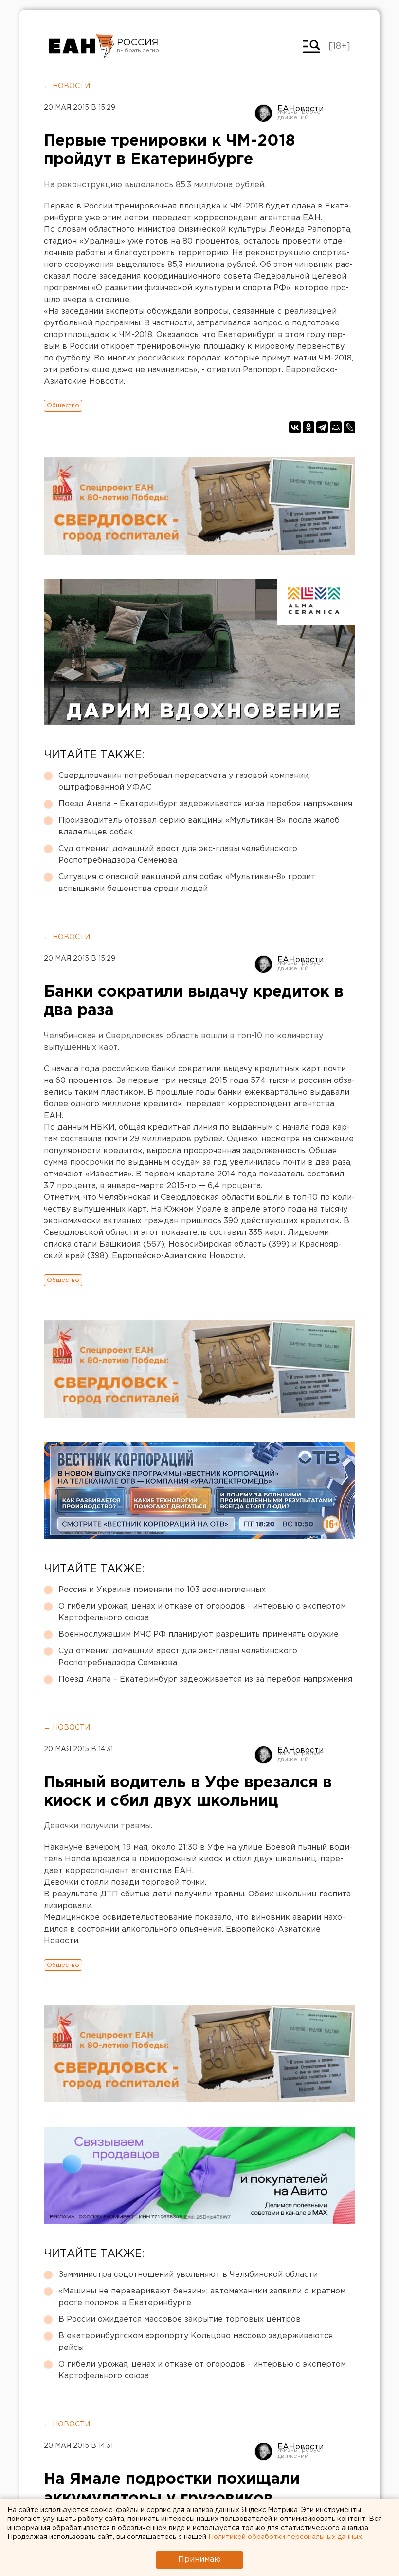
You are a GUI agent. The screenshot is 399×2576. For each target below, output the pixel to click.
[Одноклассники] (308, 427)
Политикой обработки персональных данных (285, 2537)
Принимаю (199, 2560)
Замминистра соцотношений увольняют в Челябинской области (188, 2275)
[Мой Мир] (336, 427)
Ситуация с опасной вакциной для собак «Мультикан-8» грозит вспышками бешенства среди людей (187, 883)
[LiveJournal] (349, 427)
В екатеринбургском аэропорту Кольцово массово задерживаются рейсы (196, 2342)
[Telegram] (322, 427)
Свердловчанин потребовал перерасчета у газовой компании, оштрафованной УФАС (184, 782)
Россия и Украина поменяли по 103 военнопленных (162, 1590)
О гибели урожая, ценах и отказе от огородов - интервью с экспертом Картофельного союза (202, 1612)
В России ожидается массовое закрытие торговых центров (180, 2320)
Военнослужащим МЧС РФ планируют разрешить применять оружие (199, 1635)
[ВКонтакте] (295, 427)
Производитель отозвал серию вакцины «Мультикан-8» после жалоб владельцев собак (199, 826)
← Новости (67, 86)
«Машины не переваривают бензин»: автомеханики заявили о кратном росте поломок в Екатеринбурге (202, 2297)
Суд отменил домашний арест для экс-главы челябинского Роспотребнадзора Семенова (178, 855)
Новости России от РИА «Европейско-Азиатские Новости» (82, 46)
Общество (63, 406)
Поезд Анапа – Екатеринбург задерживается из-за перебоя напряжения (205, 804)
